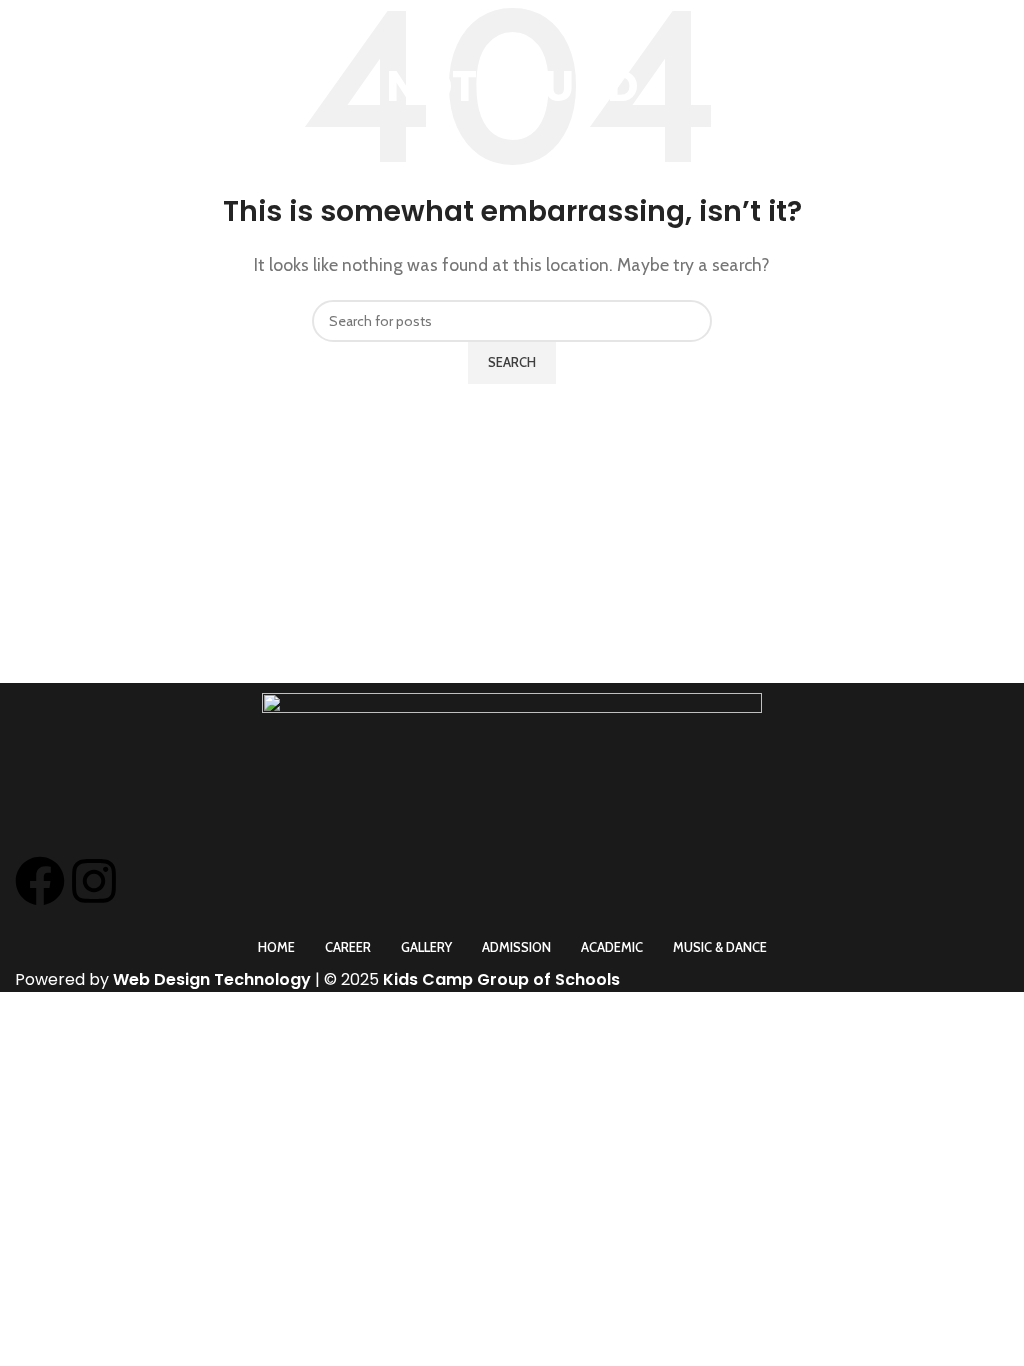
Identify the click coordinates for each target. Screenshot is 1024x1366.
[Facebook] (40, 881)
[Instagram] (94, 881)
